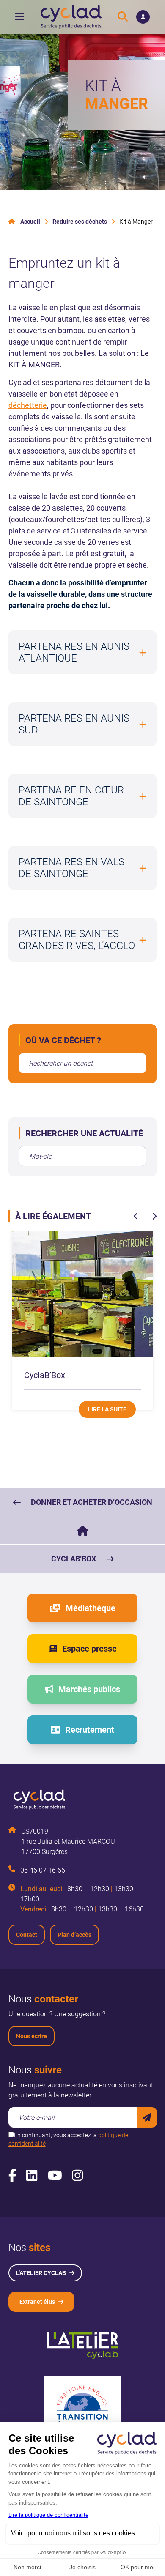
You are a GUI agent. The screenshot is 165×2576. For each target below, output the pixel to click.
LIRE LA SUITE (107, 1409)
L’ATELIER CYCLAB (41, 2273)
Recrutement (90, 1730)
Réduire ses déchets (80, 222)
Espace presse (89, 1649)
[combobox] (82, 1063)
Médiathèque (91, 1608)
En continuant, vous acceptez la (68, 2139)
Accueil (30, 222)
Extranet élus (37, 2302)
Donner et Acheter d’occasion (92, 1502)
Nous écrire (32, 2036)
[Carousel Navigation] (145, 1216)
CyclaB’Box (74, 1559)
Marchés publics (89, 1689)
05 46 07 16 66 (43, 1870)
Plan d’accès (74, 1935)
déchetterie (28, 405)
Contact (27, 1935)
